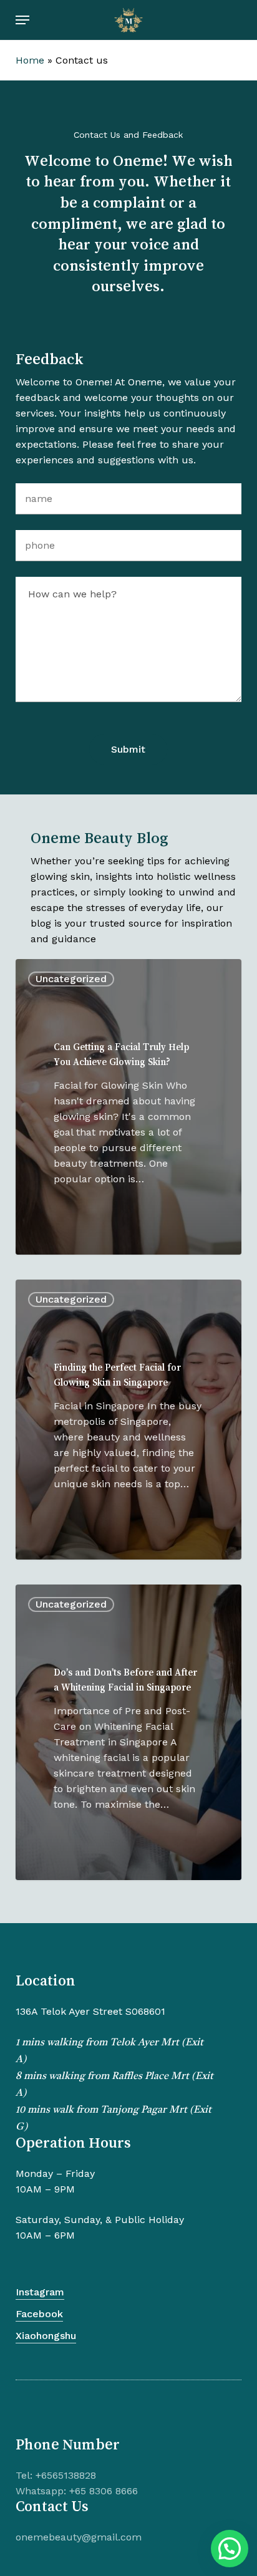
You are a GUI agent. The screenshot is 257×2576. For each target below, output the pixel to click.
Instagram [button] (40, 2292)
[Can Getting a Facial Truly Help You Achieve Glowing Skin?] (129, 1107)
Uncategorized (71, 979)
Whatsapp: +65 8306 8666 (77, 2491)
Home (30, 60)
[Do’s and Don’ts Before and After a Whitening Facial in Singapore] (129, 1732)
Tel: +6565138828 (56, 2475)
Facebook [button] (39, 2314)
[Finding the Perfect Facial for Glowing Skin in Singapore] (129, 1420)
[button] (22, 20)
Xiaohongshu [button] (46, 2336)
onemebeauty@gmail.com (79, 2537)
